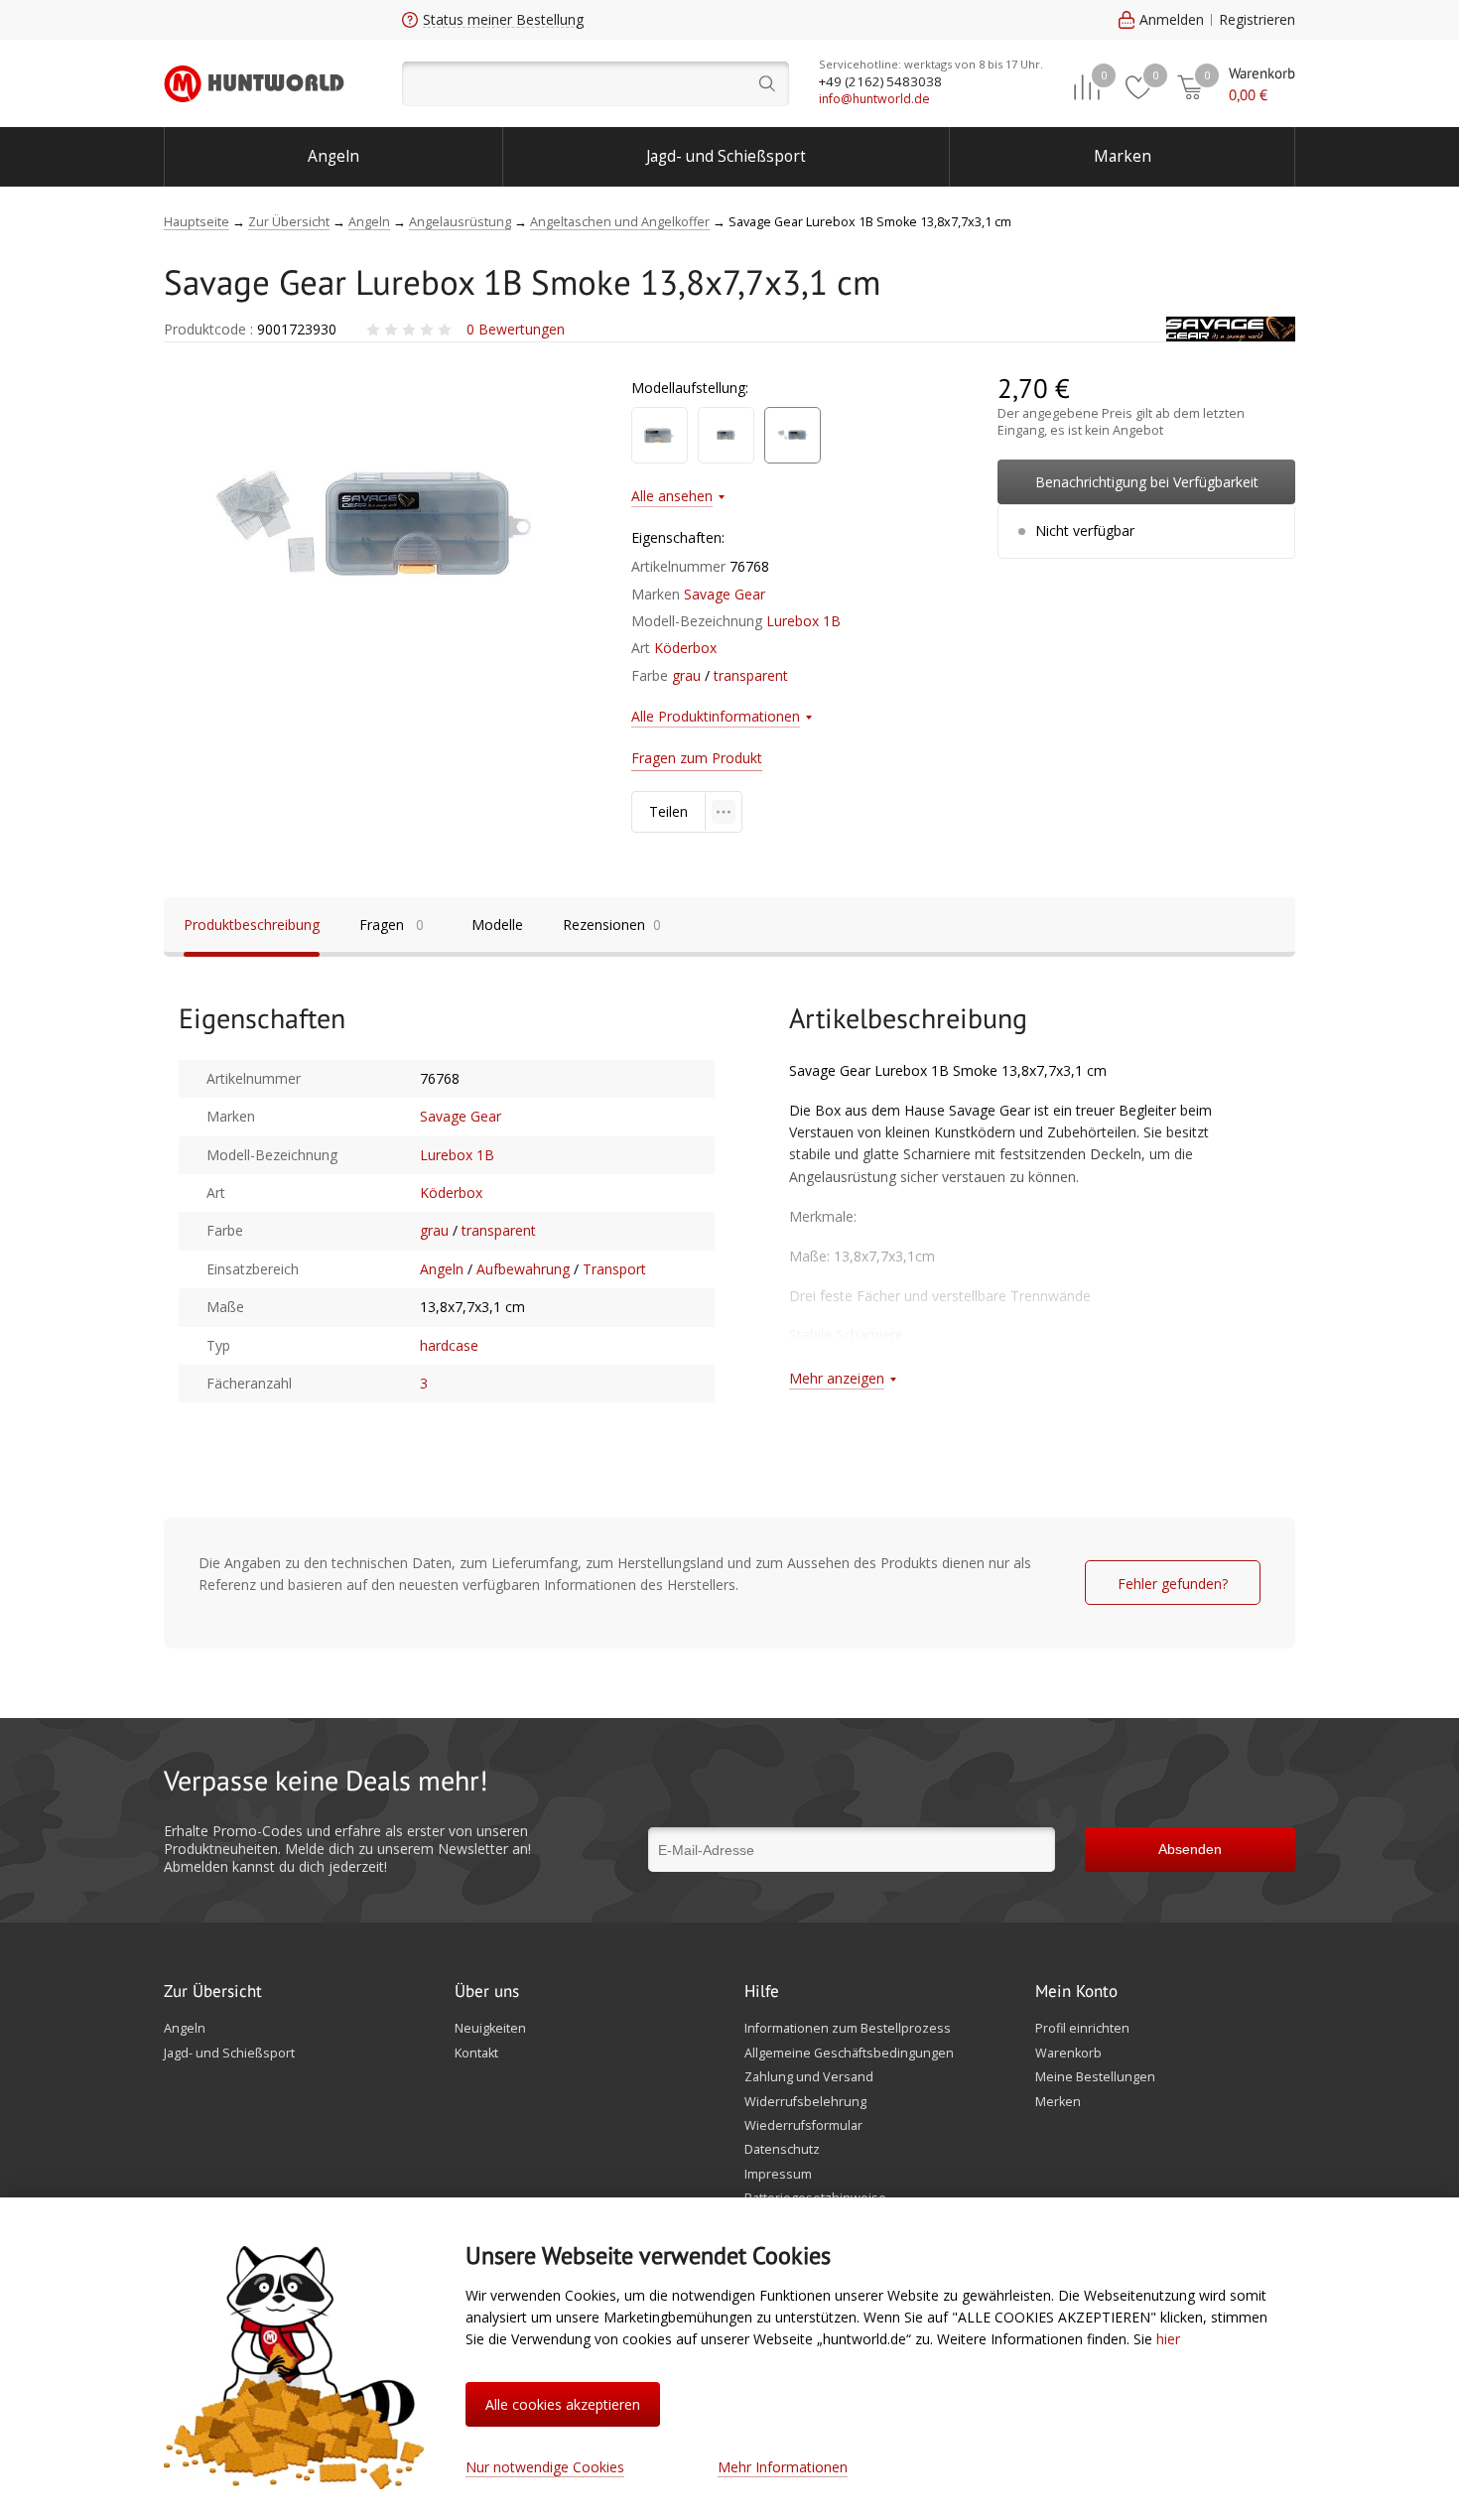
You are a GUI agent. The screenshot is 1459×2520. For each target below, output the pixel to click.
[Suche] (596, 84)
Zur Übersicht (213, 1992)
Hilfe (762, 1992)
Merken (1058, 2102)
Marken (1123, 156)
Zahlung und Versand (809, 2077)
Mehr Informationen (783, 2467)
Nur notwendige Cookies (545, 2467)
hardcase (449, 1345)
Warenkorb (1068, 2054)
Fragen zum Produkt (697, 758)
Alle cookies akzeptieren (563, 2404)
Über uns (487, 1992)
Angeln (333, 156)
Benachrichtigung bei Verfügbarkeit (1147, 482)
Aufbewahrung (523, 1269)
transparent (751, 675)
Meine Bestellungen (1095, 2077)
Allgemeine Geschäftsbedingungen (849, 2054)
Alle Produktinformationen (716, 716)
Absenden (1190, 1849)
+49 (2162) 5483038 (880, 81)
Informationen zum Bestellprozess (848, 2029)
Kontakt (476, 2054)
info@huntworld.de (874, 99)
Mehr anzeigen (837, 1378)
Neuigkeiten (490, 2029)
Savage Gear (725, 594)
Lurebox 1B (803, 621)
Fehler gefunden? (1173, 1584)
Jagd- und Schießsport (726, 156)
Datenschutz (782, 2150)
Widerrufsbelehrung (805, 2102)
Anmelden (1172, 19)
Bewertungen (516, 329)
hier (1168, 2339)
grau (686, 675)
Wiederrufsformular (803, 2126)
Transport (614, 1269)
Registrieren (1257, 19)
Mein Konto (1076, 1992)
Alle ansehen (672, 496)
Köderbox (685, 648)
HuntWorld (254, 83)
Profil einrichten (1082, 2029)
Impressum (778, 2175)
